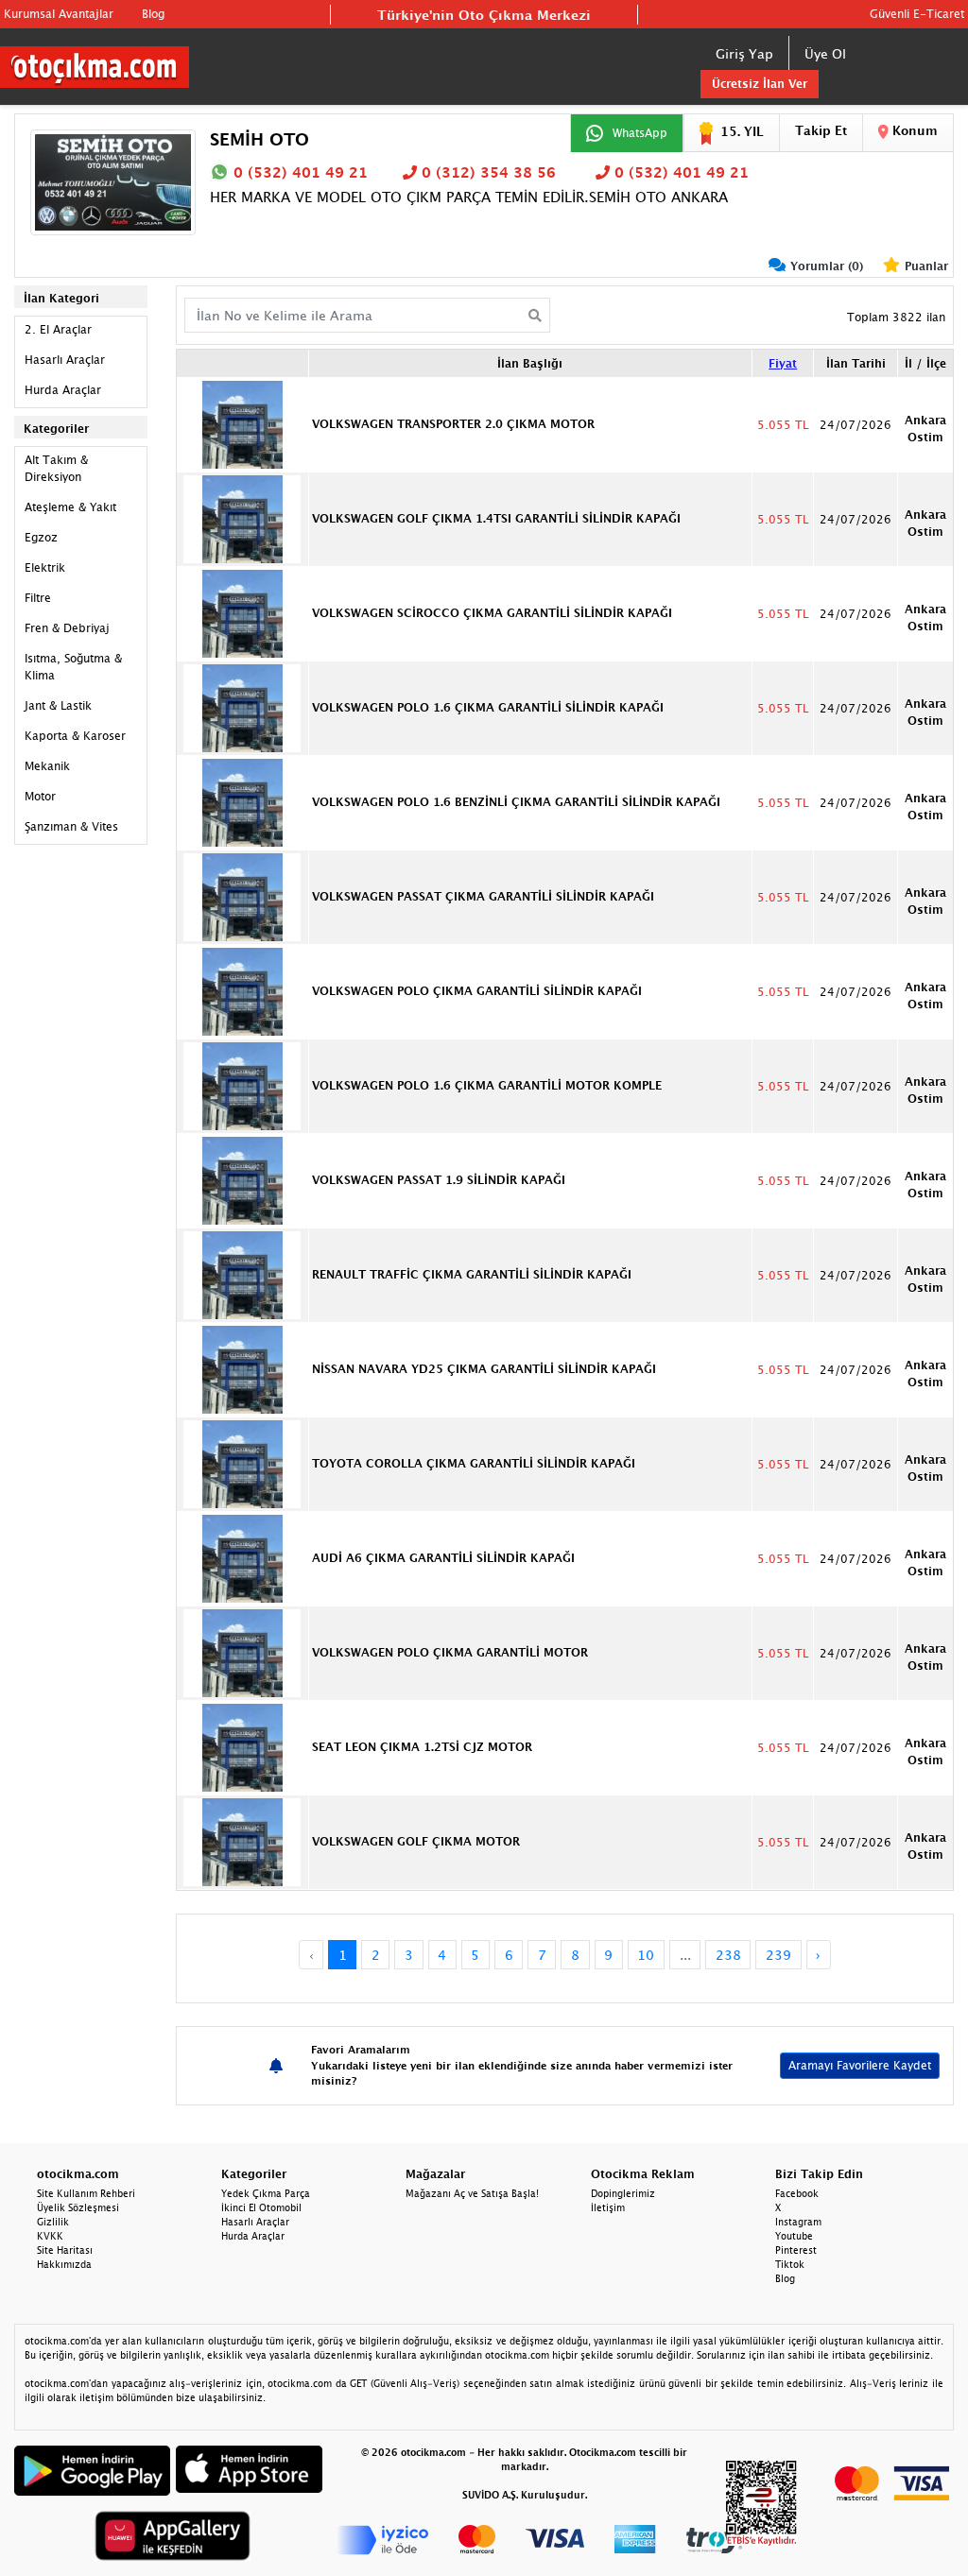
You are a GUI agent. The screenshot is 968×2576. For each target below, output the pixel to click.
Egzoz (41, 537)
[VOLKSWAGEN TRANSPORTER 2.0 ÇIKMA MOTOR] (242, 423)
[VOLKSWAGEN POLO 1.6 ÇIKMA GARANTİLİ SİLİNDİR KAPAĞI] (242, 707)
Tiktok (790, 2264)
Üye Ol (825, 53)
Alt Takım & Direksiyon (56, 468)
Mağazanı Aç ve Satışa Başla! (472, 2193)
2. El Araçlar (58, 329)
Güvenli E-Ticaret (917, 14)
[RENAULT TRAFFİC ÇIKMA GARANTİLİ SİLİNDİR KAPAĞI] (242, 1274)
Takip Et (821, 130)
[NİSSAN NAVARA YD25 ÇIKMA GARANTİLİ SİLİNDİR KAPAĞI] (242, 1368)
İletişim (608, 2207)
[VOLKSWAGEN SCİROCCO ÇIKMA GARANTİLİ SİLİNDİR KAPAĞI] (242, 612)
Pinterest (796, 2250)
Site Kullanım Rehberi (86, 2193)
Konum (913, 130)
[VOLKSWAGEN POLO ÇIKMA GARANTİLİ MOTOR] (242, 1652)
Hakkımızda (64, 2264)
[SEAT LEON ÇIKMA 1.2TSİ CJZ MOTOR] (242, 1746)
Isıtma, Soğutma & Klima (73, 667)
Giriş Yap (744, 53)
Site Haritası (65, 2250)
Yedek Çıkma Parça (266, 2193)
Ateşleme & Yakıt (70, 507)
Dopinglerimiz (623, 2193)
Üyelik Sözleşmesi (78, 2207)
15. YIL (742, 131)
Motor (40, 796)
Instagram (798, 2222)
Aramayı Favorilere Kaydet (860, 2065)
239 (778, 1955)
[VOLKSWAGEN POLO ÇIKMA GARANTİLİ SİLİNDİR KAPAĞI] (242, 990)
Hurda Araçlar (63, 390)
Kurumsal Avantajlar (59, 14)
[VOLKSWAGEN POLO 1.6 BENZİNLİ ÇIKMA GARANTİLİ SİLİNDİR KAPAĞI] (242, 801)
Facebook (797, 2193)
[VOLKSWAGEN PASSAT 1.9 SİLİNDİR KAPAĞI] (242, 1179)
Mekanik (47, 766)
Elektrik (45, 567)
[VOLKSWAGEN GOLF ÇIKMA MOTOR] (242, 1841)
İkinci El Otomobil (261, 2207)
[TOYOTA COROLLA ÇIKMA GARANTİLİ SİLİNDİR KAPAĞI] (242, 1463)
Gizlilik (53, 2222)
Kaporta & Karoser (75, 736)
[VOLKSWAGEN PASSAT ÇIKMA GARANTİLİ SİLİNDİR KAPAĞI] (242, 896)
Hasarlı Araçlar (65, 360)
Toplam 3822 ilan (896, 317)
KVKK (50, 2236)
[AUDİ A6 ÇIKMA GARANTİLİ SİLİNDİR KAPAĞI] (242, 1557)
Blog (153, 14)
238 (728, 1955)
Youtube (794, 2236)
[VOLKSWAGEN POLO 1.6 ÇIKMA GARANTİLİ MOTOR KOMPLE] (242, 1085)
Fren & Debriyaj (67, 628)
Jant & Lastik (58, 705)
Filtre (38, 598)
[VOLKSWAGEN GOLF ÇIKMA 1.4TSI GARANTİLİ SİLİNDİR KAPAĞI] (242, 518)
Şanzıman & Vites (71, 826)
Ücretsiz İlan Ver (760, 84)
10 (646, 1955)
